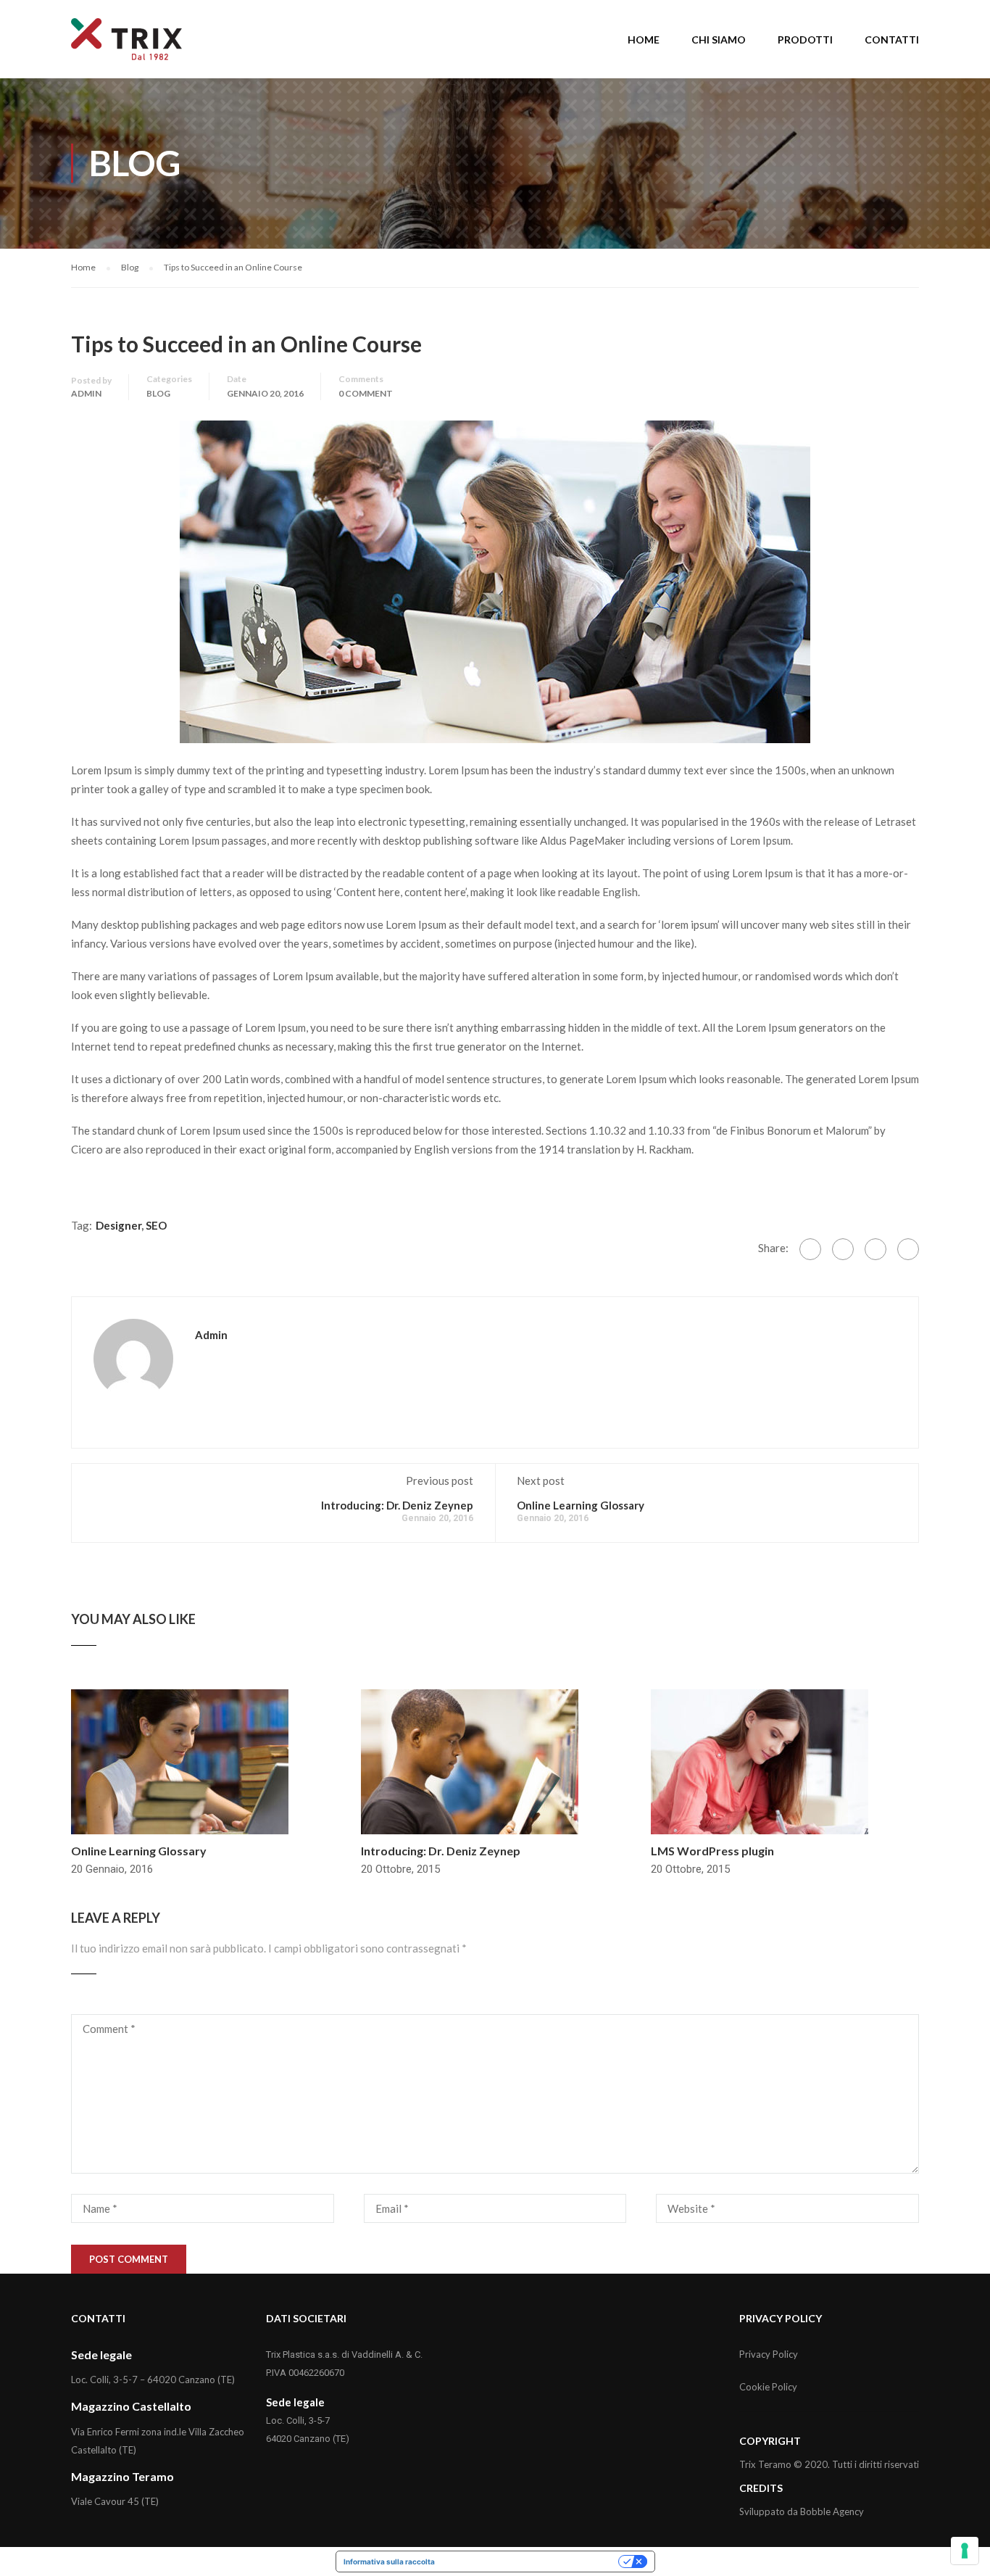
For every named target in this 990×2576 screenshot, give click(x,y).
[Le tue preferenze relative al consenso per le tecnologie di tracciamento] (965, 2551)
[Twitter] (875, 1249)
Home (644, 40)
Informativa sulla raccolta (389, 2561)
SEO (156, 1225)
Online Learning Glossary (581, 1505)
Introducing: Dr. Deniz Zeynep (397, 1505)
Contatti (892, 40)
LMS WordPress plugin (712, 1851)
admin (86, 393)
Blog (158, 393)
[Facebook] (810, 1249)
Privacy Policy (769, 2354)
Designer (118, 1225)
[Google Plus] (843, 1249)
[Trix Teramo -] (126, 46)
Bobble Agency (832, 2511)
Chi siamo (719, 40)
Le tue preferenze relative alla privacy (531, 2561)
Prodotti (805, 40)
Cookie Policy (768, 2387)
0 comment (366, 393)
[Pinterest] (908, 1249)
